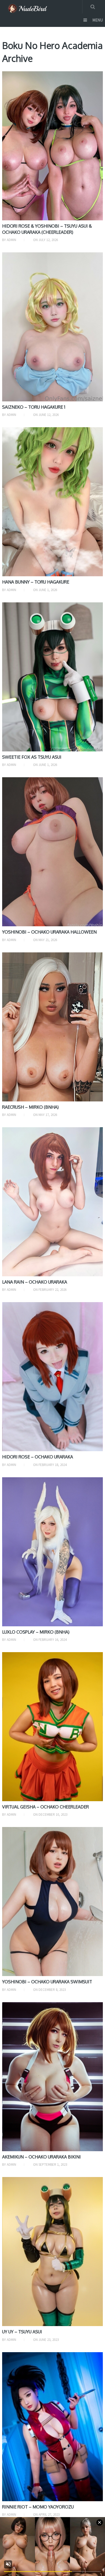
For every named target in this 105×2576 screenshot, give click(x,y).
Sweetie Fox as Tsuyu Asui (32, 757)
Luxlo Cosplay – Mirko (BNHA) (36, 1632)
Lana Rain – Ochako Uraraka (35, 1282)
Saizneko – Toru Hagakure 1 (34, 407)
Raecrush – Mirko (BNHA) (30, 1107)
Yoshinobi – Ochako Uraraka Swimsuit (47, 1982)
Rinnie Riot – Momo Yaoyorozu (38, 2507)
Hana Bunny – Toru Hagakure (36, 582)
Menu (98, 20)
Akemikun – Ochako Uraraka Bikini (41, 2157)
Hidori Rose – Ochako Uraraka (38, 1457)
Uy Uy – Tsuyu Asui (22, 2332)
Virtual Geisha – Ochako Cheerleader (45, 1807)
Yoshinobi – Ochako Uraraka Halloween (49, 932)
